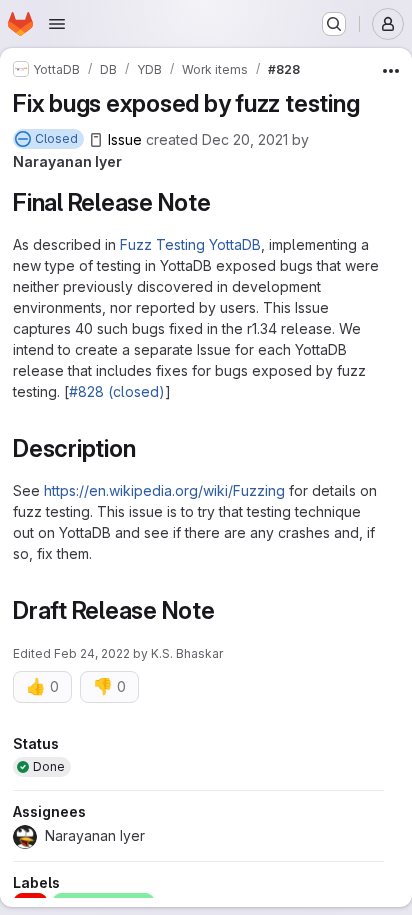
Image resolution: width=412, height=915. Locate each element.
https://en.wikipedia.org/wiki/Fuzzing (164, 490)
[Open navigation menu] (57, 24)
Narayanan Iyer (67, 161)
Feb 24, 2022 (92, 653)
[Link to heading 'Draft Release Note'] (228, 610)
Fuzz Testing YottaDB (190, 244)
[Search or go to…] (334, 24)
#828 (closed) (117, 391)
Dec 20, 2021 (245, 139)
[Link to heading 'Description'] (148, 448)
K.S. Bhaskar (187, 653)
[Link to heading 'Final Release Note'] (224, 202)
